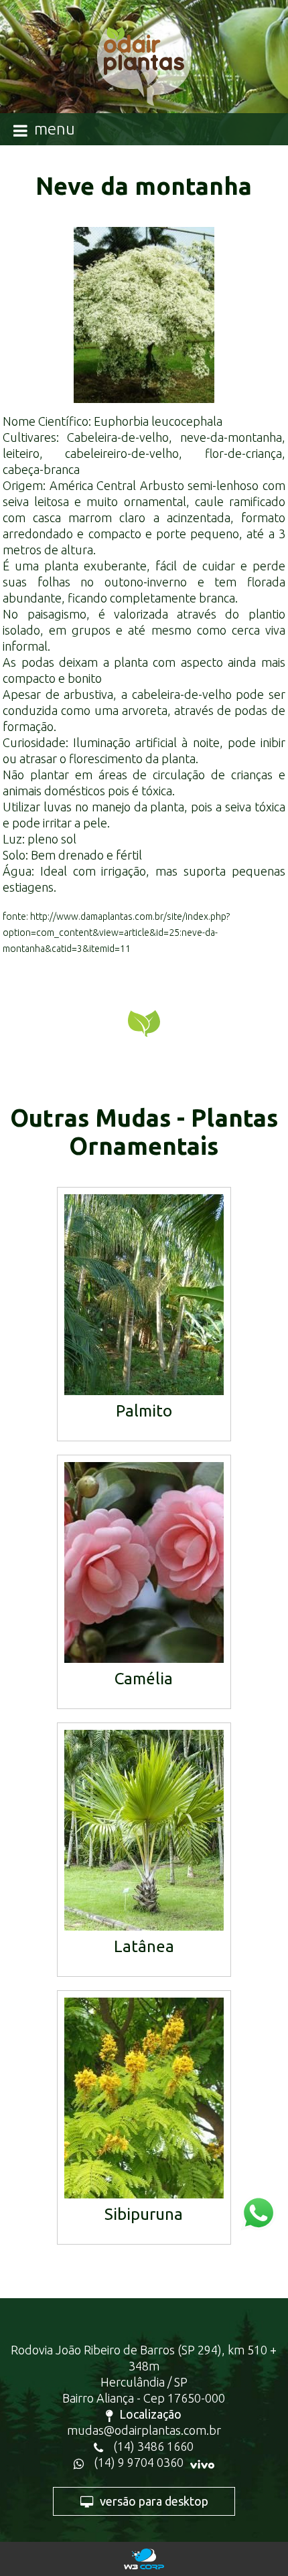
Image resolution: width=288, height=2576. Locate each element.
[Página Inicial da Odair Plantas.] (144, 73)
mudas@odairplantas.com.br (144, 2430)
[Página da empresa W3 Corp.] (144, 2559)
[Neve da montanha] (144, 315)
